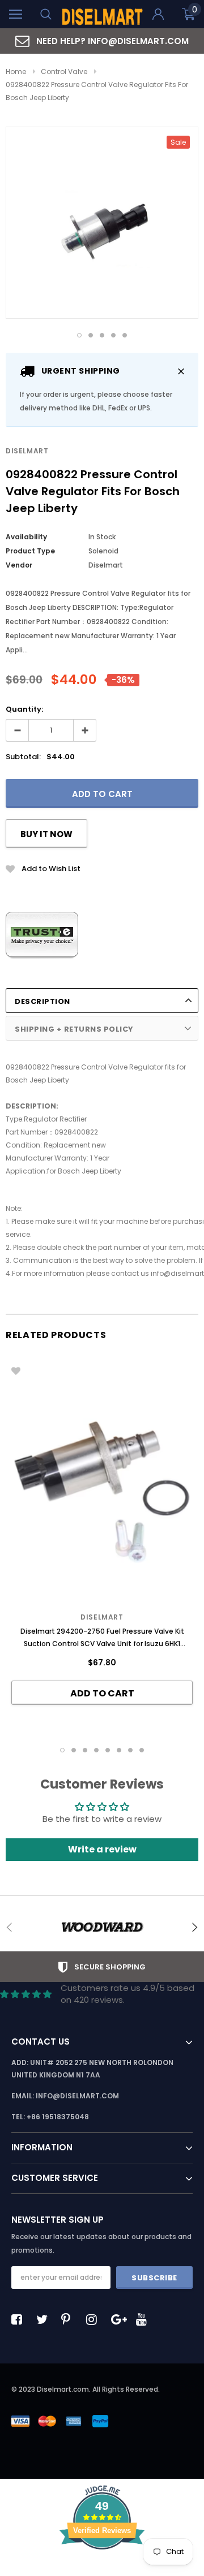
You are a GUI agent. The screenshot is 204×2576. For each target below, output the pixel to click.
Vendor (19, 565)
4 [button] (113, 335)
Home (16, 72)
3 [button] (102, 335)
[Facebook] (20, 2319)
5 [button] (125, 335)
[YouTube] (144, 2319)
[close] (181, 371)
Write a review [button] (102, 1849)
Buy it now (46, 834)
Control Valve (64, 72)
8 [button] (142, 1750)
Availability (26, 537)
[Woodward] (102, 1927)
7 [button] (130, 1750)
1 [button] (79, 335)
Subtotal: (23, 757)
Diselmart (27, 451)
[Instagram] (95, 2319)
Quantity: (24, 709)
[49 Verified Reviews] (102, 2569)
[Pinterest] (70, 2319)
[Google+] (120, 2319)
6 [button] (119, 1750)
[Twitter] (45, 2319)
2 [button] (91, 335)
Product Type (30, 551)
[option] (102, 41)
